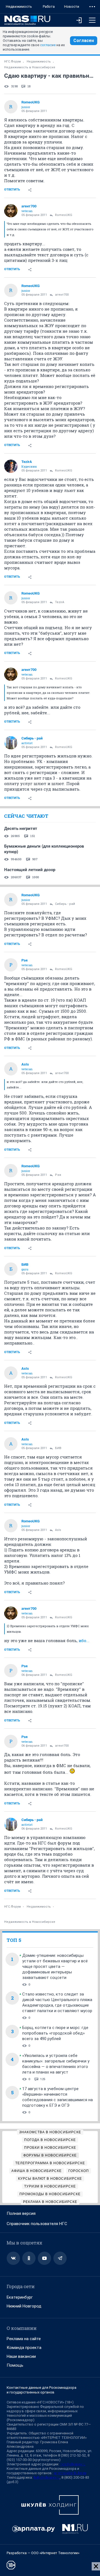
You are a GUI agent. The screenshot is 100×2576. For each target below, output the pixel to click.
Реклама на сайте (24, 2339)
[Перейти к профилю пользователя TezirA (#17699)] (11, 466)
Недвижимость (19, 6)
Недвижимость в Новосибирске (30, 67)
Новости (72, 6)
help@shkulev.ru (47, 2477)
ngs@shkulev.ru (73, 2464)
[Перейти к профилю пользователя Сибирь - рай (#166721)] (11, 743)
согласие (48, 45)
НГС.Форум (12, 62)
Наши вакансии (21, 2356)
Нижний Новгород (24, 2306)
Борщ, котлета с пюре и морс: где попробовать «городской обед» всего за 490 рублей (55, 2033)
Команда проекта (24, 2348)
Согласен (84, 41)
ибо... (84, 1640)
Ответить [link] (12, 190)
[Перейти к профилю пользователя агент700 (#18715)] (11, 211)
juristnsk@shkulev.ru (70, 2473)
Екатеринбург (20, 2297)
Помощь (15, 2365)
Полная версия (21, 2213)
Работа (49, 6)
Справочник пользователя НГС (37, 2224)
